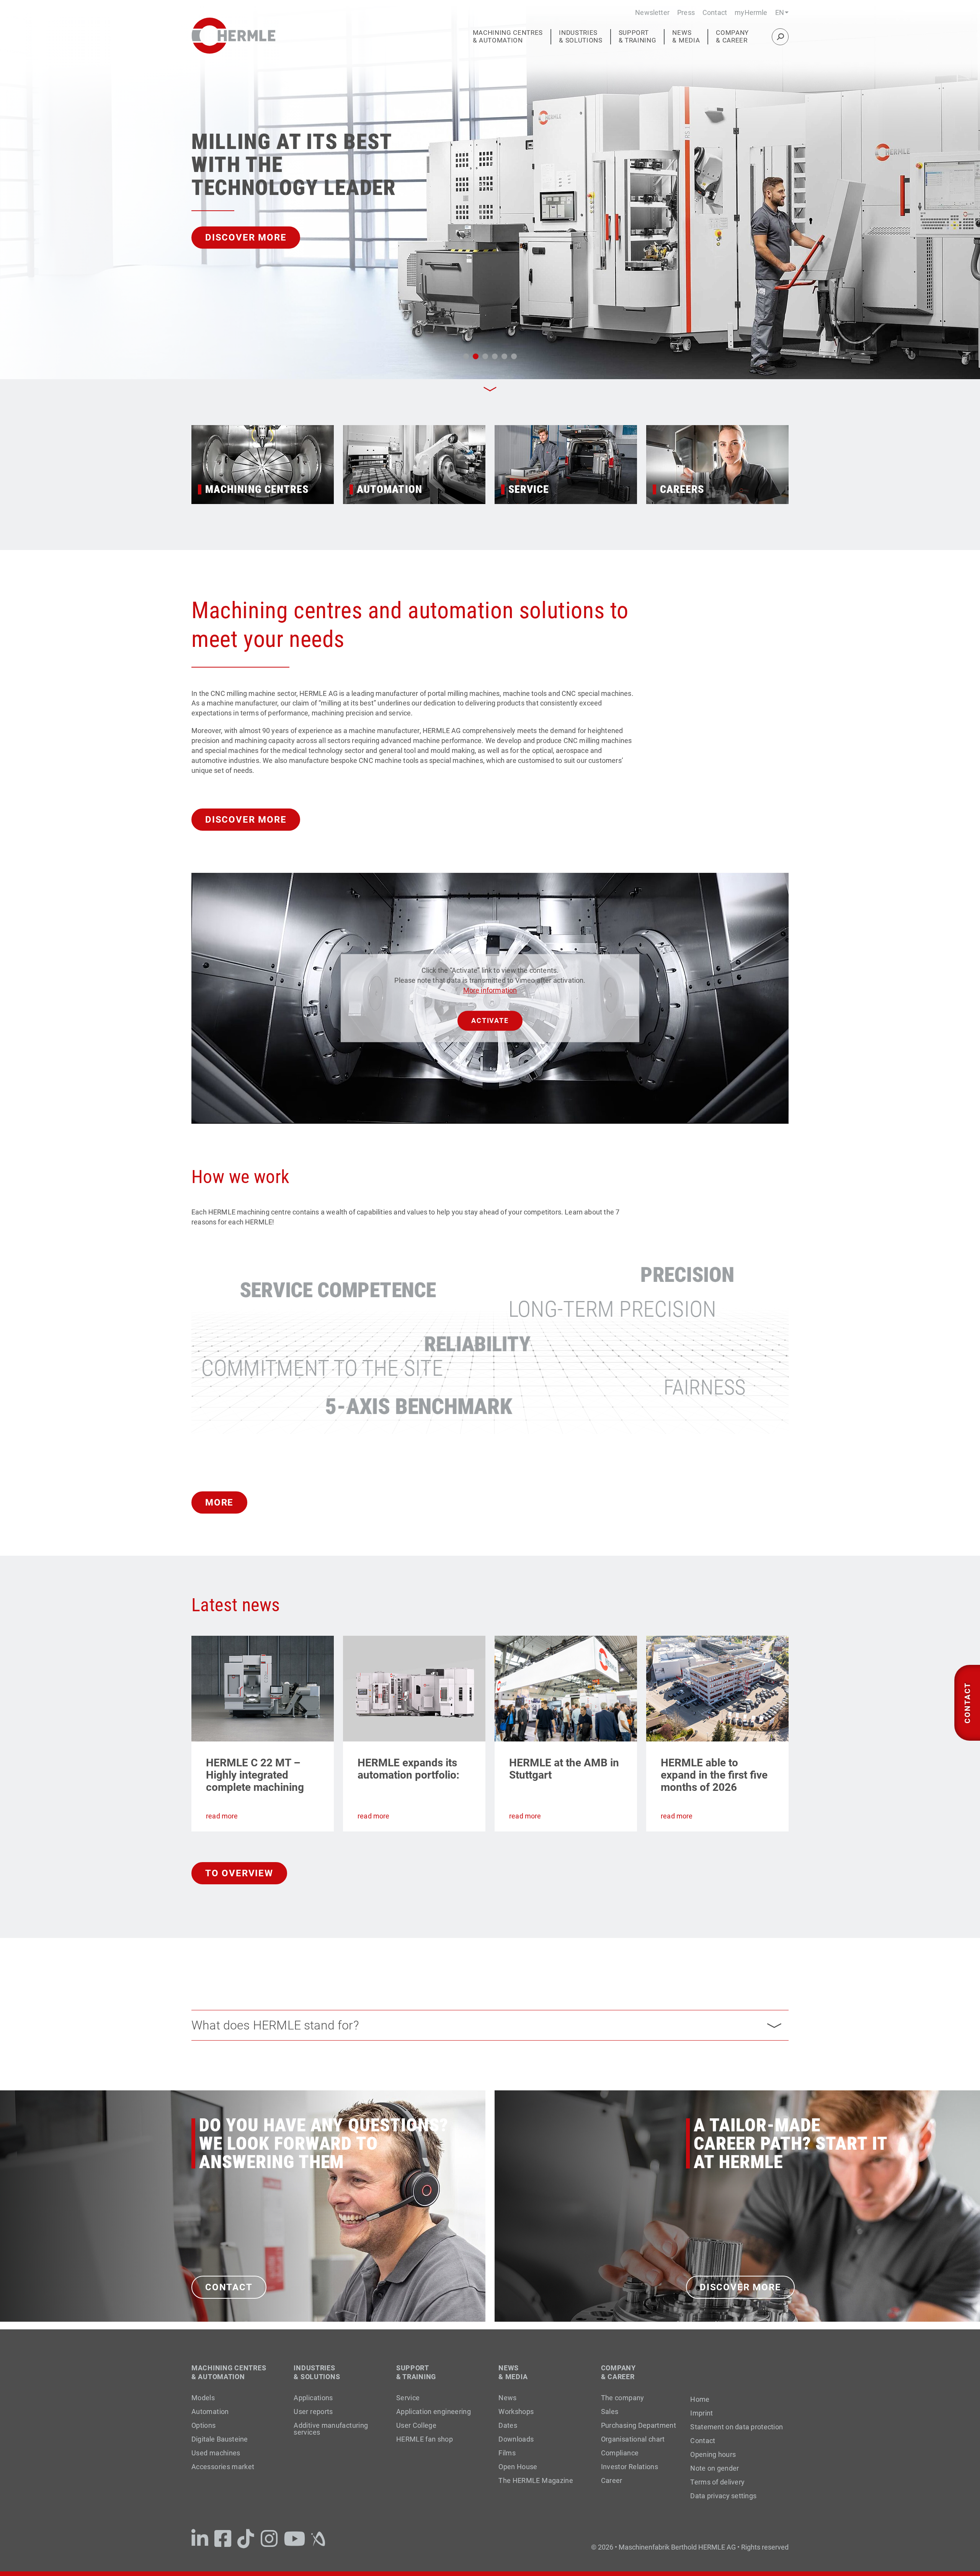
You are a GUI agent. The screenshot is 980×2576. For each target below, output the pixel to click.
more (219, 1502)
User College (416, 2425)
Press (686, 12)
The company (623, 2398)
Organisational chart (633, 2439)
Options (204, 2425)
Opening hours (713, 2455)
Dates (508, 2425)
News (507, 2398)
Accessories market (223, 2467)
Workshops (516, 2412)
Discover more (246, 820)
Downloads (516, 2439)
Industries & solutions (581, 37)
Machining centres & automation (508, 37)
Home (700, 2399)
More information (490, 990)
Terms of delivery (717, 2482)
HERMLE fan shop (425, 2439)
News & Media (686, 37)
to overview (239, 1873)
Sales (610, 2412)
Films (507, 2453)
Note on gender (715, 2468)
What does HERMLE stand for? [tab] (275, 2025)
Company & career (732, 37)
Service (408, 2398)
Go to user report (256, 237)
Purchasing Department (639, 2425)
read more (222, 1816)
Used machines (216, 2453)
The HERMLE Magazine (536, 2480)
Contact (715, 12)
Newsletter (652, 12)
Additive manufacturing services (331, 2429)
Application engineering (434, 2412)
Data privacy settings (723, 2496)
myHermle (751, 12)
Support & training (638, 37)
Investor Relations (630, 2467)
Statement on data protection (737, 2427)
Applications (313, 2398)
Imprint (702, 2413)
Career (612, 2480)
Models (203, 2398)
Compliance (620, 2453)
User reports (313, 2412)
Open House (518, 2467)
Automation (210, 2412)
